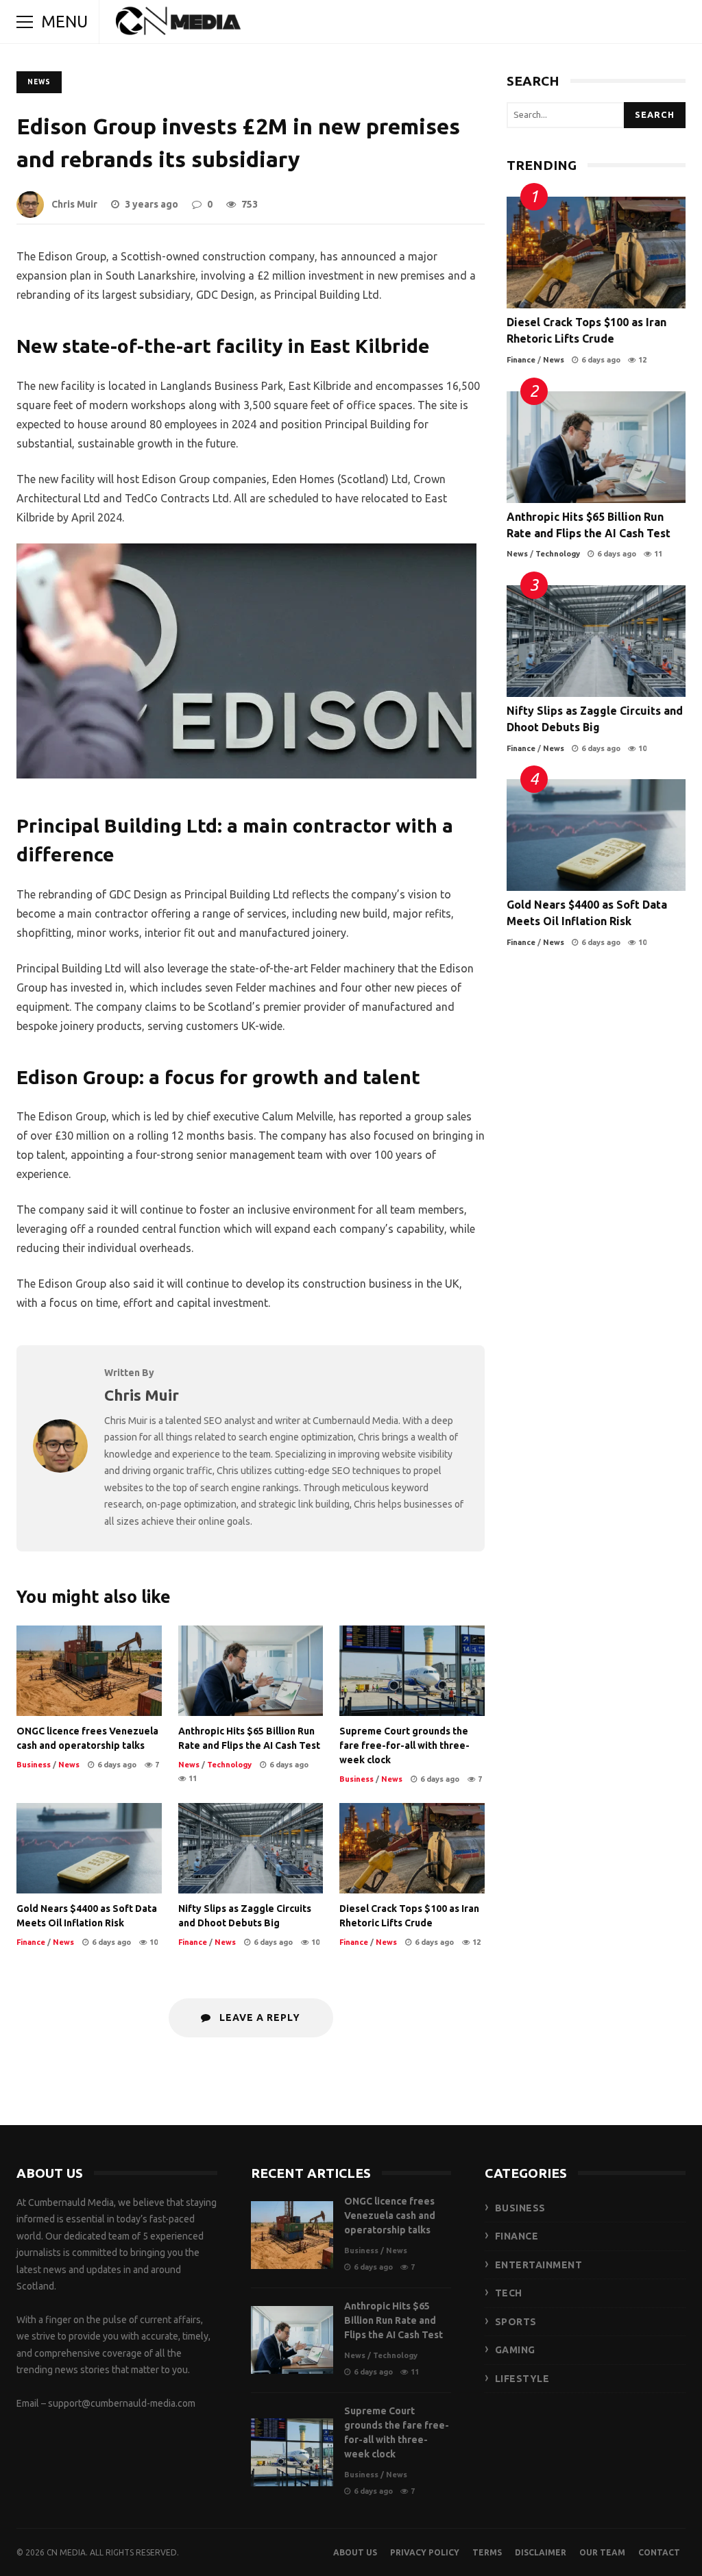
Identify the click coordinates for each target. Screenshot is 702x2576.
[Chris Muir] (60, 1469)
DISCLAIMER (541, 2552)
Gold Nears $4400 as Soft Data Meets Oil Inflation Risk (89, 1848)
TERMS (487, 2552)
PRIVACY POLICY (425, 2552)
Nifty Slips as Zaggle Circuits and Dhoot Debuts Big (251, 1848)
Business (34, 1765)
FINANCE (517, 2236)
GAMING (515, 2350)
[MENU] (25, 22)
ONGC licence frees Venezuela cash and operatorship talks (89, 1671)
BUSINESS (520, 2208)
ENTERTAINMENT (539, 2265)
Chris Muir (74, 204)
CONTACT (659, 2552)
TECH (509, 2293)
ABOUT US (355, 2552)
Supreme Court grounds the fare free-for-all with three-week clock (412, 1671)
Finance (31, 1942)
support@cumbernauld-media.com (122, 2403)
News (39, 82)
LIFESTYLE (522, 2379)
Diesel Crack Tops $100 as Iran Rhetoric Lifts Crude (412, 1848)
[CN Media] (179, 25)
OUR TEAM (602, 2552)
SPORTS (516, 2322)
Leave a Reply (258, 2017)
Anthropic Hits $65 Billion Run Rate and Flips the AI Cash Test (251, 1671)
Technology (229, 1765)
